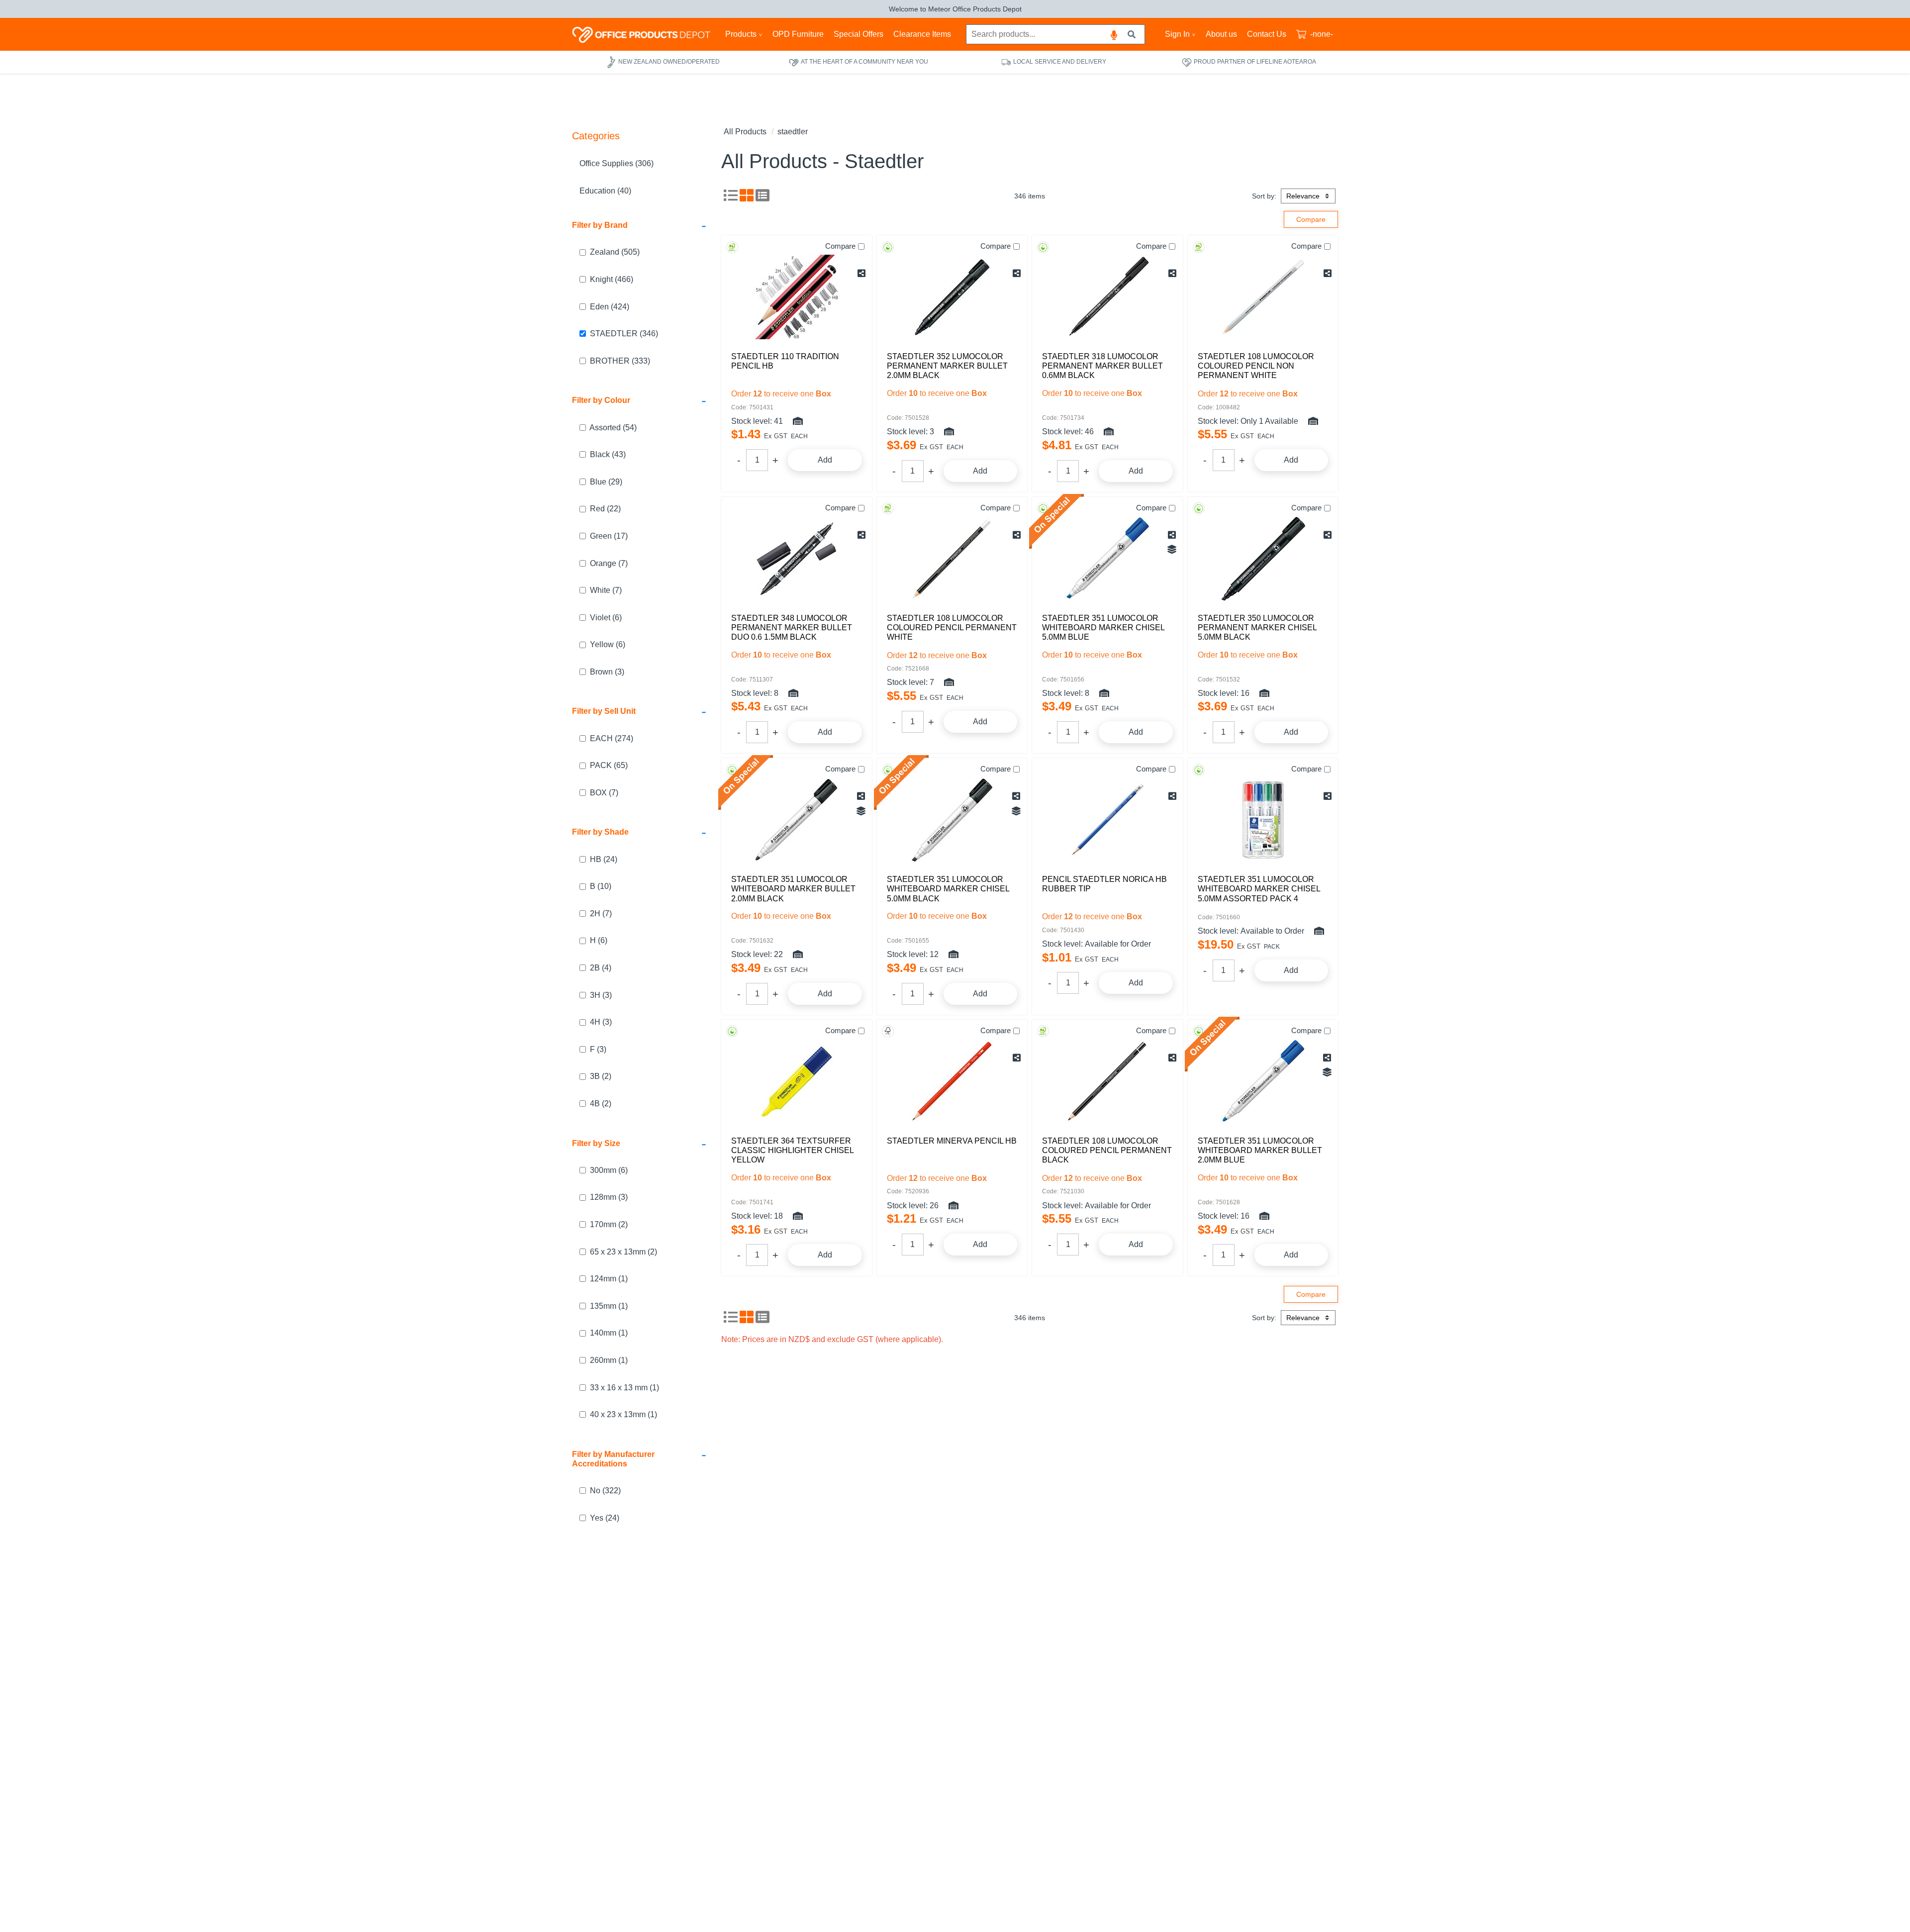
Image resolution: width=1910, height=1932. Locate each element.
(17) (609, 536)
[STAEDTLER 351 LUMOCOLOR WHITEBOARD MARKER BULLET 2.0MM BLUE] (1263, 1081)
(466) (612, 279)
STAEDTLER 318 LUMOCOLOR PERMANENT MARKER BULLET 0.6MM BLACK (1102, 366)
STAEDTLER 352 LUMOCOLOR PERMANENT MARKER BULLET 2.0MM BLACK (947, 366)
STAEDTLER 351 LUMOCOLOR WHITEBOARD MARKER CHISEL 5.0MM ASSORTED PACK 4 (1259, 889)
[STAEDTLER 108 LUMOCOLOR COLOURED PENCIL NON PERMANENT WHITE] (1263, 297)
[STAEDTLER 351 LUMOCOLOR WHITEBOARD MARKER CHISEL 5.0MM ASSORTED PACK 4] (1263, 820)
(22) (605, 509)
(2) (601, 1076)
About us (1221, 34)
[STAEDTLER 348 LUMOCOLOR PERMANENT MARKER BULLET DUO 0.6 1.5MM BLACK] (797, 559)
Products (741, 34)
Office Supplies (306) (617, 163)
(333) (620, 361)
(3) (607, 672)
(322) (605, 1491)
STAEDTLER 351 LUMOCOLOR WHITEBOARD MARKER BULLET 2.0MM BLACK (793, 889)
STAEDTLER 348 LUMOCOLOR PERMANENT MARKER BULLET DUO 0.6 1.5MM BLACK (792, 628)
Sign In (1177, 34)
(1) (609, 1279)
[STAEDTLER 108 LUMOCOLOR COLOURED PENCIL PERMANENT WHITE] (952, 559)
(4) (601, 968)
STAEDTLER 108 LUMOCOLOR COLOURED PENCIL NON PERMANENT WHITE (1256, 366)
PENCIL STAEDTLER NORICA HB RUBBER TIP (1104, 884)
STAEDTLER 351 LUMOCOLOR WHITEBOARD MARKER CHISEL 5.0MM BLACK (948, 889)
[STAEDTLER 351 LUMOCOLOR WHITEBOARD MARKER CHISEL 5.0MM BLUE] (1107, 559)
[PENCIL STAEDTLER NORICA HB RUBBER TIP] (1107, 820)
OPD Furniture (798, 34)
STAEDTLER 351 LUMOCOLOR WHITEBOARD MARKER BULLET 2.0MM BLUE (1260, 1150)
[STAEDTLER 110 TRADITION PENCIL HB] (797, 297)
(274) (612, 738)
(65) (609, 765)
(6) (606, 618)
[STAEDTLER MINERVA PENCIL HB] (952, 1081)
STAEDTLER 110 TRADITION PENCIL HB (785, 361)
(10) (601, 886)
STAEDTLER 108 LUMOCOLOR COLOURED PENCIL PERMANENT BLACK (1107, 1150)
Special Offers (859, 34)
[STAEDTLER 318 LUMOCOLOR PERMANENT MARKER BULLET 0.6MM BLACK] (1107, 297)
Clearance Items (922, 34)
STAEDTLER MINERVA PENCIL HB (952, 1141)
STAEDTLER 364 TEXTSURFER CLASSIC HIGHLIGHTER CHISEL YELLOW (792, 1150)
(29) (606, 482)
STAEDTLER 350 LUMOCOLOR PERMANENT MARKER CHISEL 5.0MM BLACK (1257, 628)
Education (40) (605, 191)
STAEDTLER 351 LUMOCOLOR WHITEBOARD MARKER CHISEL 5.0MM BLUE (1103, 628)
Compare (840, 246)
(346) (624, 334)
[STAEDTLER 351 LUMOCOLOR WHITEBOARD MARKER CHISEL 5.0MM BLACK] (952, 820)
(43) (608, 454)
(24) (604, 859)
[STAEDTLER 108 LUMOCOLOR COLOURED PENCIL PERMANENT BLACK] (1107, 1081)
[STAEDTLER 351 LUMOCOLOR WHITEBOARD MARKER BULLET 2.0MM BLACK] (797, 820)
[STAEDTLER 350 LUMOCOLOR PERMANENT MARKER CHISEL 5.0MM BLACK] (1263, 559)
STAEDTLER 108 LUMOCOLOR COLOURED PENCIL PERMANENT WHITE (952, 628)
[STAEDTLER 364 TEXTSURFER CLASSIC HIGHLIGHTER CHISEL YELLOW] (797, 1081)
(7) (609, 563)
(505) (615, 252)
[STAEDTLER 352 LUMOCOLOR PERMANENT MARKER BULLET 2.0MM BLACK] (952, 297)
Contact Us (1267, 34)
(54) (613, 428)
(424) (610, 307)
